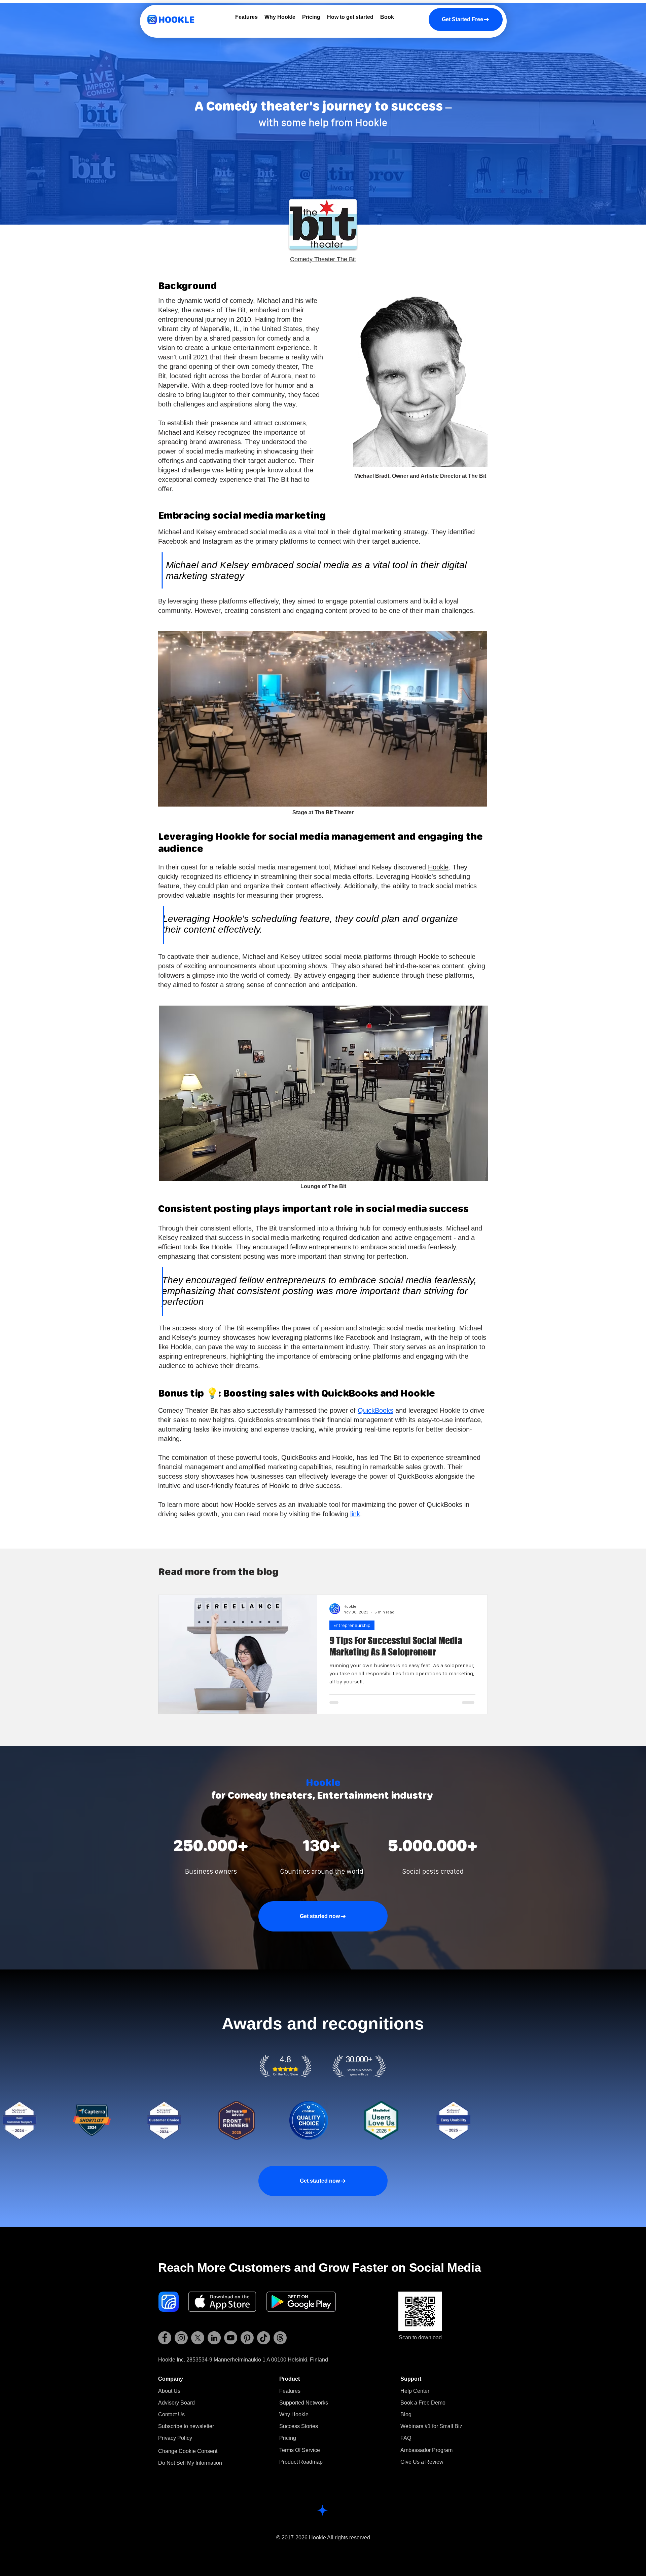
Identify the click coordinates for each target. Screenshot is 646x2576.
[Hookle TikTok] (264, 2338)
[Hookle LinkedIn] (214, 2338)
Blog (406, 2414)
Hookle (438, 867)
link (355, 1514)
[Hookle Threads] (280, 2338)
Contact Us (171, 2414)
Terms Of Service (300, 2450)
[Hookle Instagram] (181, 2338)
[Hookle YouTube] (231, 2338)
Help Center (415, 2391)
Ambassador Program (426, 2450)
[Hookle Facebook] (165, 2338)
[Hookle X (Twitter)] (198, 2338)
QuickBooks (375, 1410)
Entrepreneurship (352, 1625)
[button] (186, 2426)
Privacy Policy (175, 2438)
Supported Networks (304, 2403)
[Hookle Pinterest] (247, 2338)
